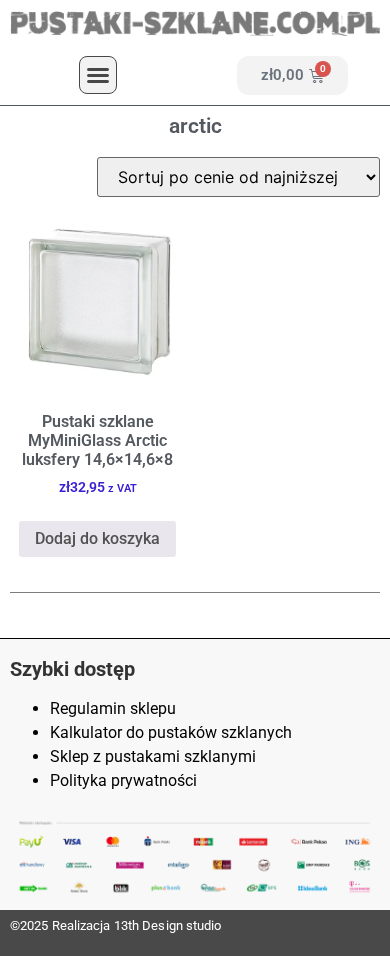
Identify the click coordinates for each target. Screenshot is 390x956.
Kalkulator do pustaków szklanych (171, 732)
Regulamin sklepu (113, 708)
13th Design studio (168, 925)
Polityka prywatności (123, 780)
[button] (98, 75)
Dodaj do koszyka (97, 538)
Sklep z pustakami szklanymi (153, 756)
